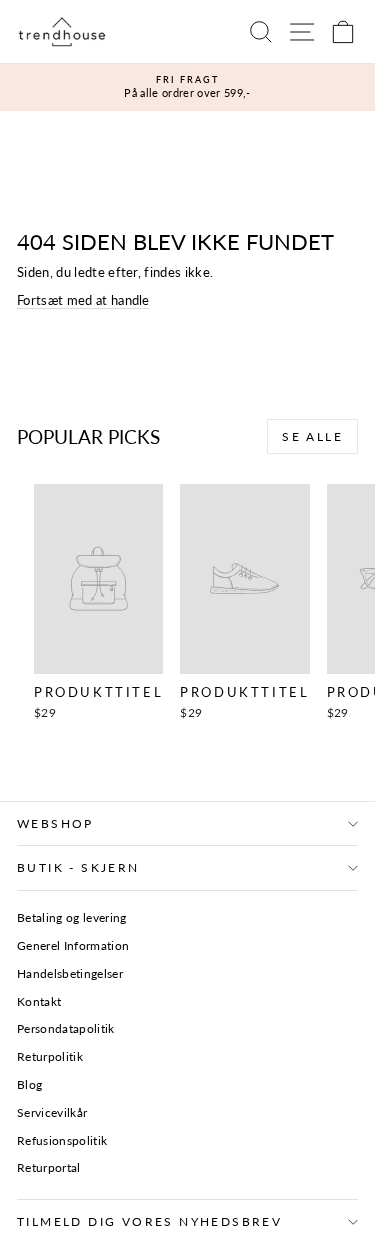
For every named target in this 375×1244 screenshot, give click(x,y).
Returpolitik (50, 1056)
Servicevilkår (52, 1112)
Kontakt (39, 1001)
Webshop (55, 823)
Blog (29, 1084)
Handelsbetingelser (70, 973)
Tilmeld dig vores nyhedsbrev (149, 1221)
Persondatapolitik (66, 1028)
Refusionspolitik (62, 1140)
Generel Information (73, 945)
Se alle (312, 436)
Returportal (49, 1167)
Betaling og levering (72, 917)
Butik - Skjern (78, 867)
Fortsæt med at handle (83, 300)
